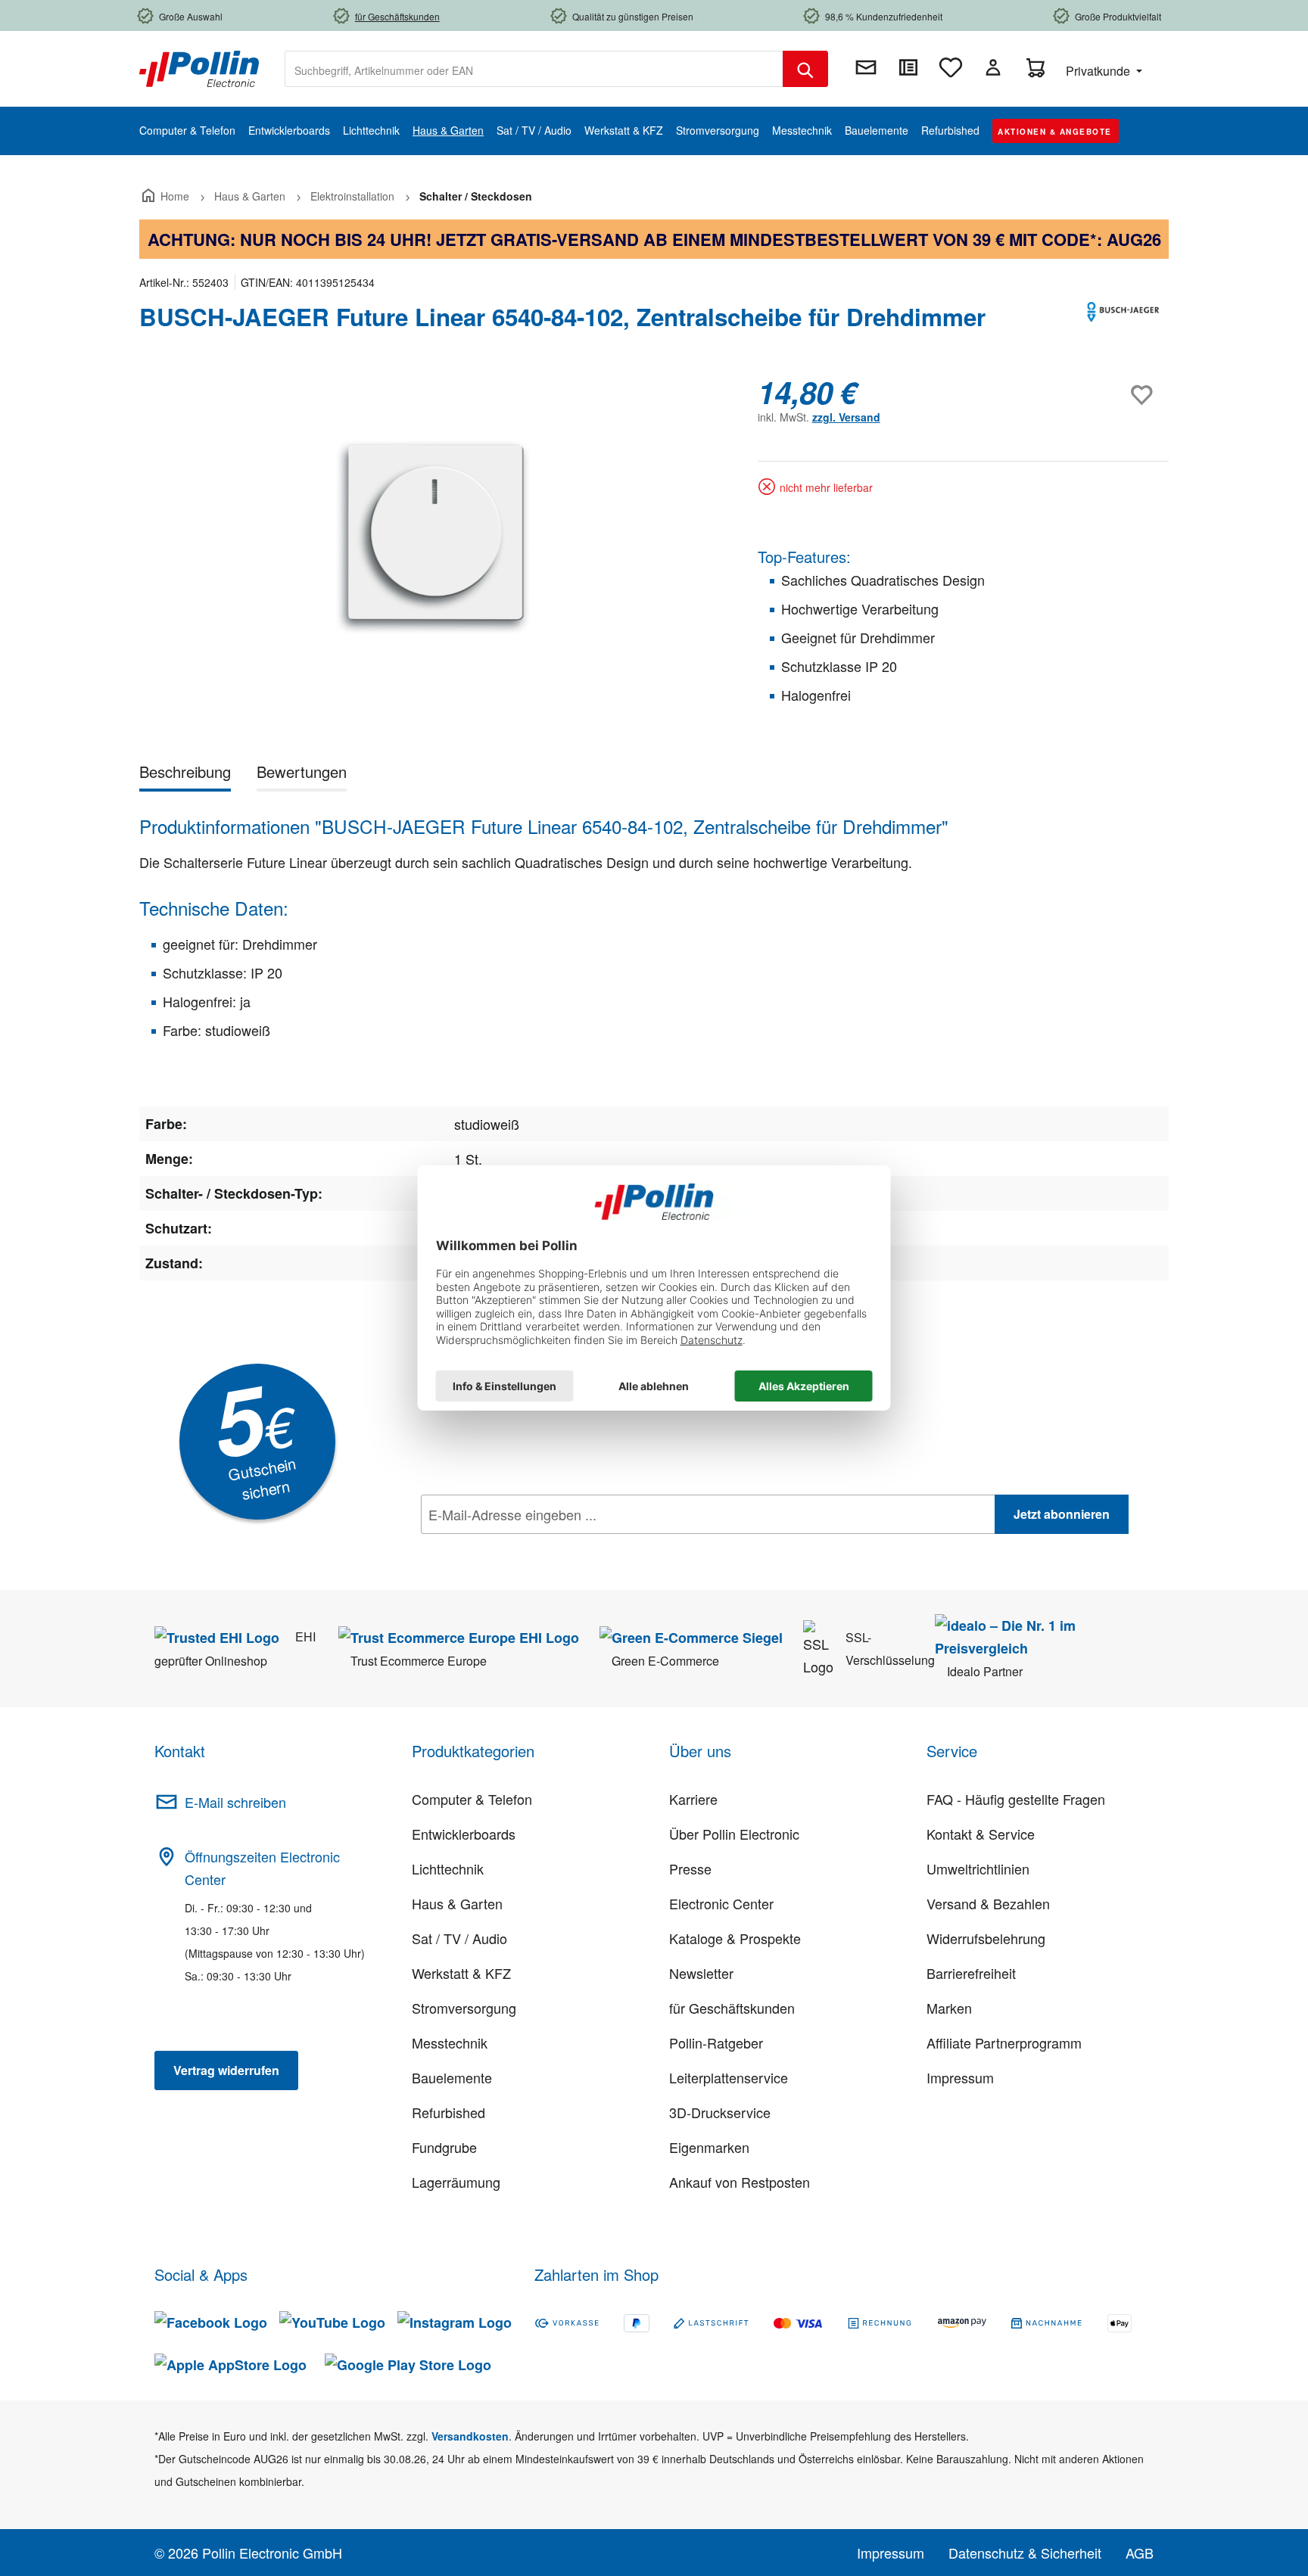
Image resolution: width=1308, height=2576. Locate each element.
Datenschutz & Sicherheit (1025, 2553)
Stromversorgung (464, 2008)
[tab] (185, 775)
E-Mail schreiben (235, 1802)
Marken (949, 2008)
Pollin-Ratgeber (716, 2042)
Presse (690, 1868)
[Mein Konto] (993, 67)
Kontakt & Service (981, 1834)
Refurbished (448, 2112)
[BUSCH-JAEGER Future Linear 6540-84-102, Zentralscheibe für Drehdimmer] (433, 537)
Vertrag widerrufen (226, 2070)
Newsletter (701, 1973)
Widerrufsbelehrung (986, 1938)
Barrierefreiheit (971, 1973)
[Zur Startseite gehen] (199, 67)
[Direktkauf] (908, 67)
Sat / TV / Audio (459, 1938)
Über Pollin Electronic (734, 1834)
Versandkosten (470, 2436)
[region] (433, 537)
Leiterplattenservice (729, 2077)
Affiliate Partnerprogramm (1004, 2042)
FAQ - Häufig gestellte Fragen (1016, 1799)
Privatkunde (1099, 71)
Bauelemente (452, 2077)
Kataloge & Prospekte (735, 1938)
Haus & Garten (457, 1903)
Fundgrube (444, 2147)
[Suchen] (805, 69)
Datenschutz (519, 1548)
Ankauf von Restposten (740, 2182)
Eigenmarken (709, 2147)
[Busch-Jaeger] (1123, 323)
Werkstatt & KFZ (461, 1973)
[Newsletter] (866, 67)
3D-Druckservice (720, 2112)
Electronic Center (721, 1903)
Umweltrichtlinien (978, 1868)
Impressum (960, 2077)
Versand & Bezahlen (988, 1903)
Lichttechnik (448, 1868)
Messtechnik (450, 2042)
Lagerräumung (456, 2182)
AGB (1140, 2553)
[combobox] (534, 69)
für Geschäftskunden (732, 2008)
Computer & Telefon (472, 1799)
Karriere (693, 1799)
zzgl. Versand (846, 417)
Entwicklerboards (464, 1834)
